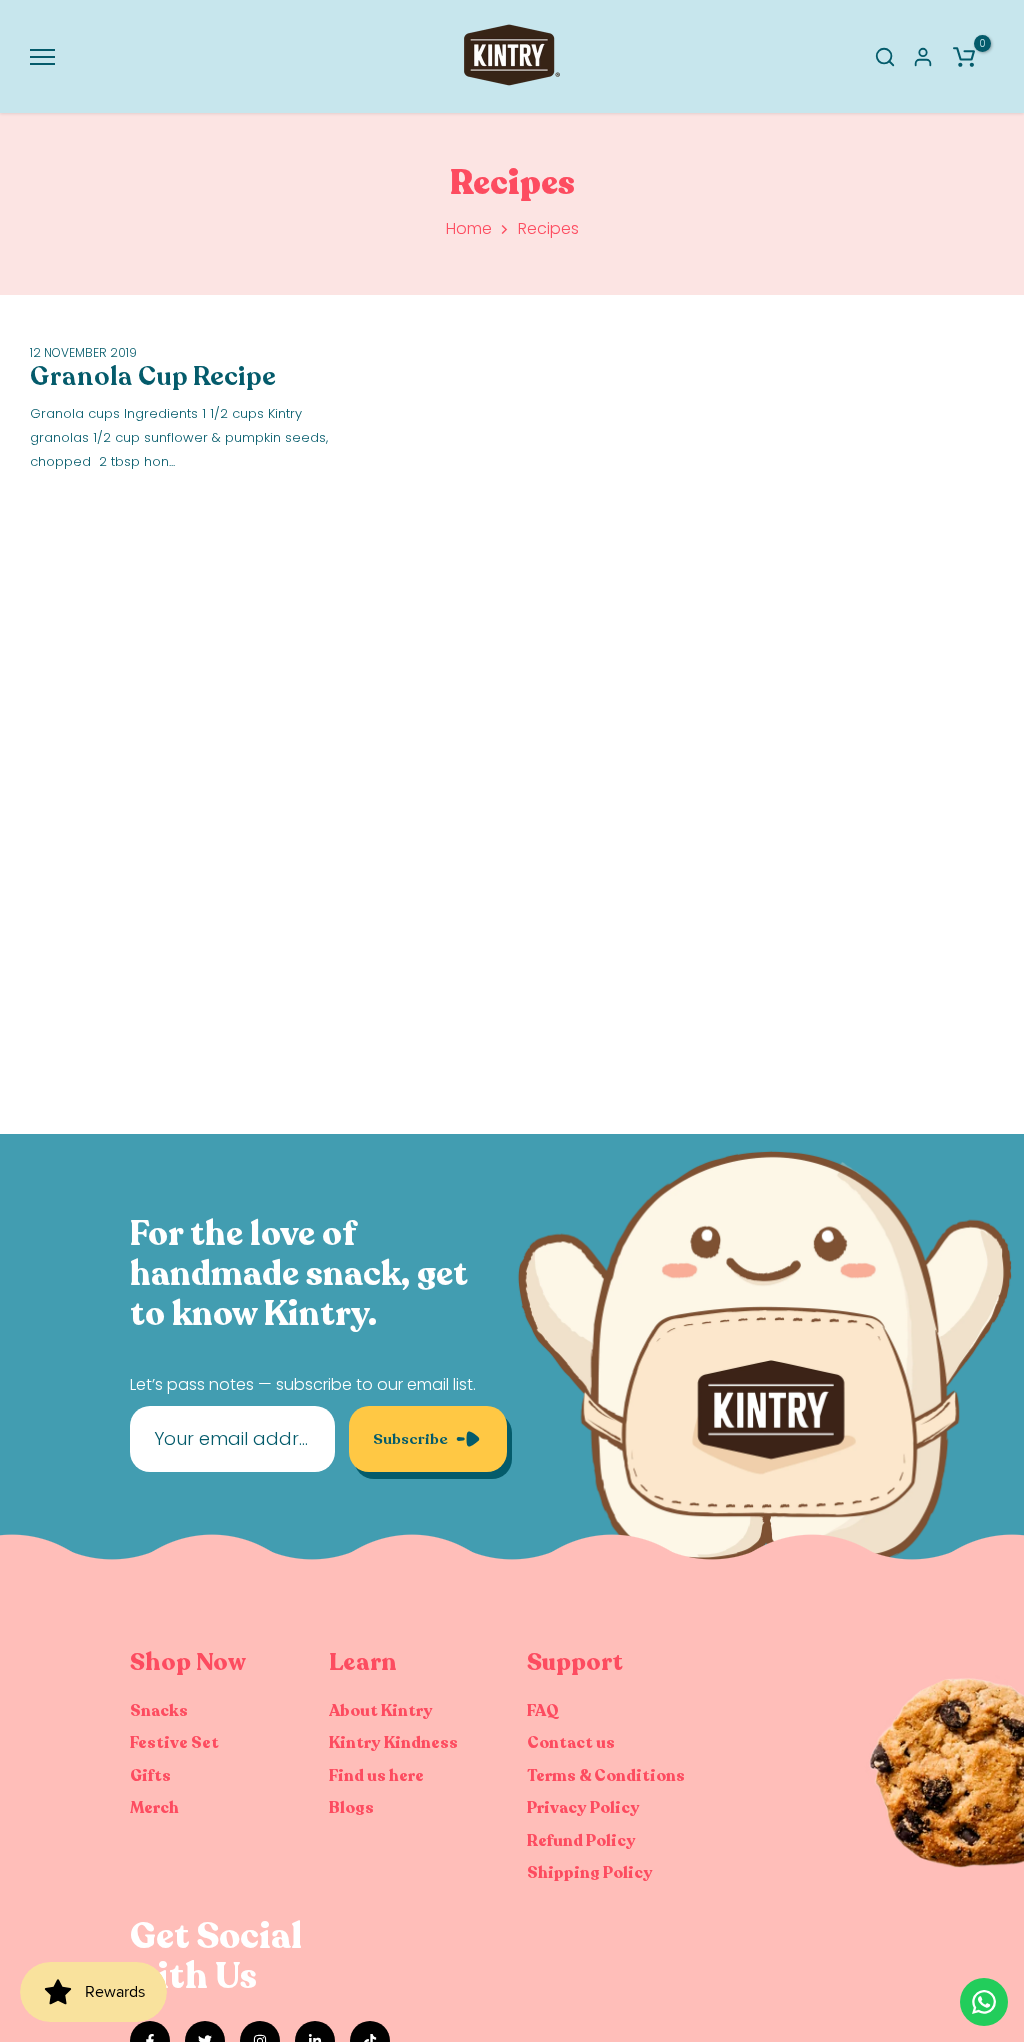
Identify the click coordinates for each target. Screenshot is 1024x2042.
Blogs (351, 1808)
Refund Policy (581, 1841)
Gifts (150, 1776)
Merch (154, 1808)
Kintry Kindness (393, 1743)
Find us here (376, 1776)
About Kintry (381, 1711)
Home (469, 229)
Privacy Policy (583, 1808)
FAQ (543, 1711)
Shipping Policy (590, 1873)
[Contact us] (984, 2002)
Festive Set (174, 1743)
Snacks (159, 1711)
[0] (964, 57)
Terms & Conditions (606, 1776)
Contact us (571, 1743)
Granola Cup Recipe (153, 376)
